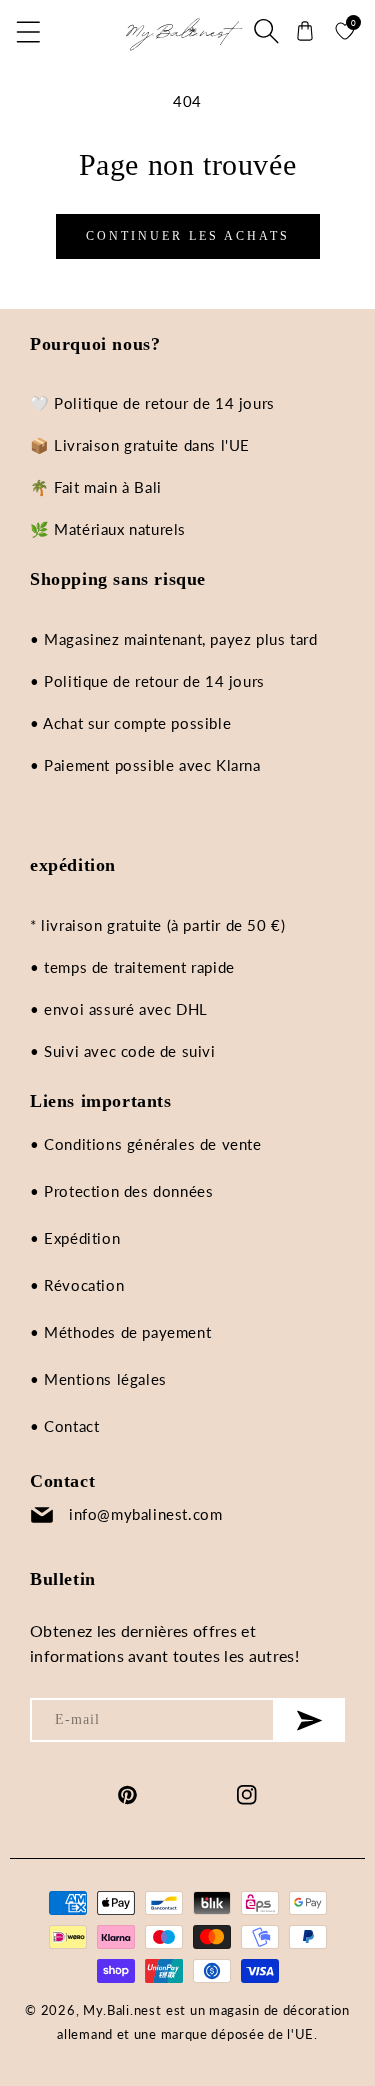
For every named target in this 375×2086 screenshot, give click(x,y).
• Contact (64, 1426)
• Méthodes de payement (120, 1332)
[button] (30, 31)
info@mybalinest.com (145, 1514)
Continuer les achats (188, 236)
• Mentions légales (98, 1379)
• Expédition (75, 1238)
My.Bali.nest (122, 2010)
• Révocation (77, 1285)
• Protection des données (121, 1191)
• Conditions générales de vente (146, 1144)
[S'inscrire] (310, 1720)
